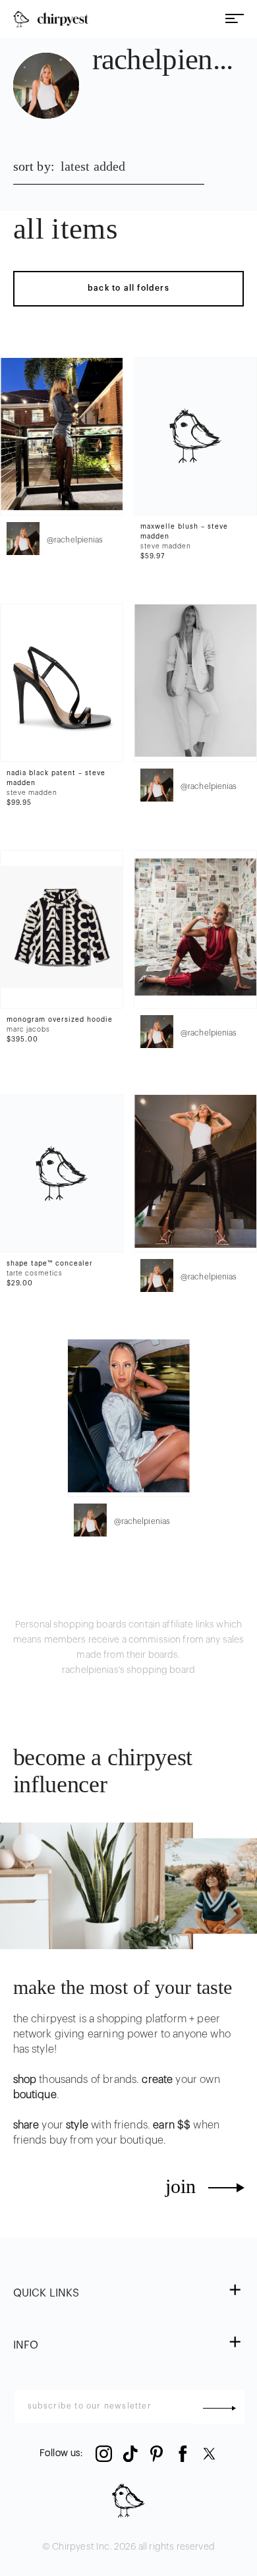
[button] (129, 2294)
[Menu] (235, 19)
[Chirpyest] (51, 19)
